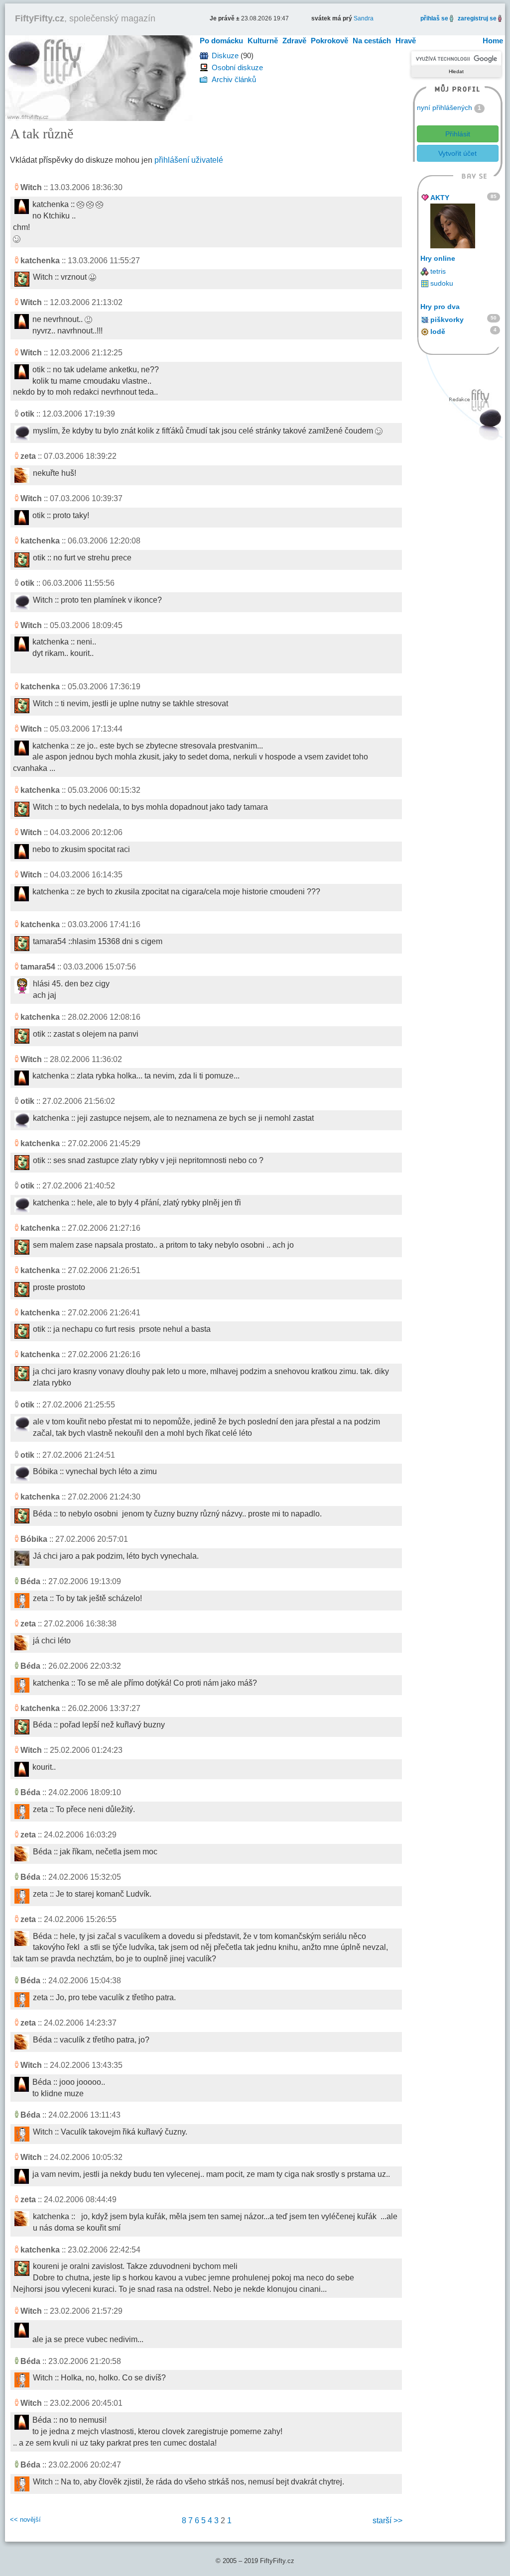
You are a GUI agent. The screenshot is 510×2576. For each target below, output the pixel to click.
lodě (438, 331)
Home (493, 41)
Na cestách (372, 41)
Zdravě (294, 41)
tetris (438, 271)
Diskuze (225, 55)
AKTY (440, 198)
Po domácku (221, 41)
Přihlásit (458, 134)
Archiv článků (234, 79)
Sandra (364, 18)
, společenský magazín (85, 18)
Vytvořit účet (457, 153)
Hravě (406, 41)
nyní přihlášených (445, 107)
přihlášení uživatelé (189, 160)
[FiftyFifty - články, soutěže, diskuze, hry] (99, 77)
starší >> (387, 2521)
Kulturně (263, 41)
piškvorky (447, 320)
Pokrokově (329, 41)
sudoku (442, 283)
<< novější (25, 2520)
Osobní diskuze (237, 67)
